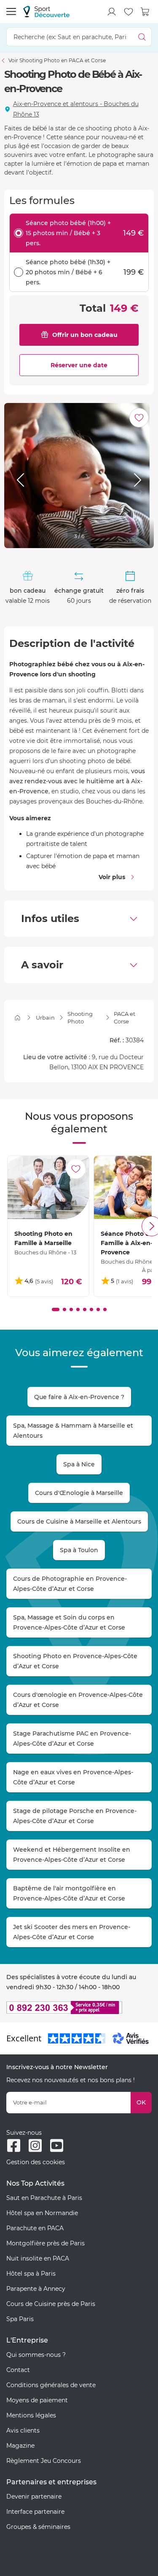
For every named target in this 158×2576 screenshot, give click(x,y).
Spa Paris (20, 2319)
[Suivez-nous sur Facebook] (14, 2145)
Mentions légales (31, 2415)
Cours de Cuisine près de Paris (51, 2304)
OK (141, 2102)
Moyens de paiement (37, 2400)
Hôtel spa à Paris (31, 2274)
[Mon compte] (112, 12)
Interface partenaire (35, 2512)
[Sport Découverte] (46, 12)
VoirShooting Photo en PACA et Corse (57, 60)
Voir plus (112, 877)
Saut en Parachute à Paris (44, 2198)
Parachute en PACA (35, 2228)
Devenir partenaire (34, 2496)
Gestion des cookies (36, 2162)
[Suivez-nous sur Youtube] (57, 2145)
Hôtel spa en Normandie (42, 2213)
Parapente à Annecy (36, 2289)
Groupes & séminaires (38, 2527)
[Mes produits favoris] (129, 12)
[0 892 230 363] (79, 2008)
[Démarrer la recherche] (142, 37)
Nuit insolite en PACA (38, 2258)
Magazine (20, 2446)
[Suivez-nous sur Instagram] (35, 2145)
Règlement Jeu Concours (44, 2461)
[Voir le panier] (145, 12)
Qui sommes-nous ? (36, 2355)
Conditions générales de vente (51, 2385)
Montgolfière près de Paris (46, 2243)
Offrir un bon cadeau (85, 335)
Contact (18, 2370)
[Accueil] (17, 1018)
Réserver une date (79, 365)
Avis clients (23, 2430)
